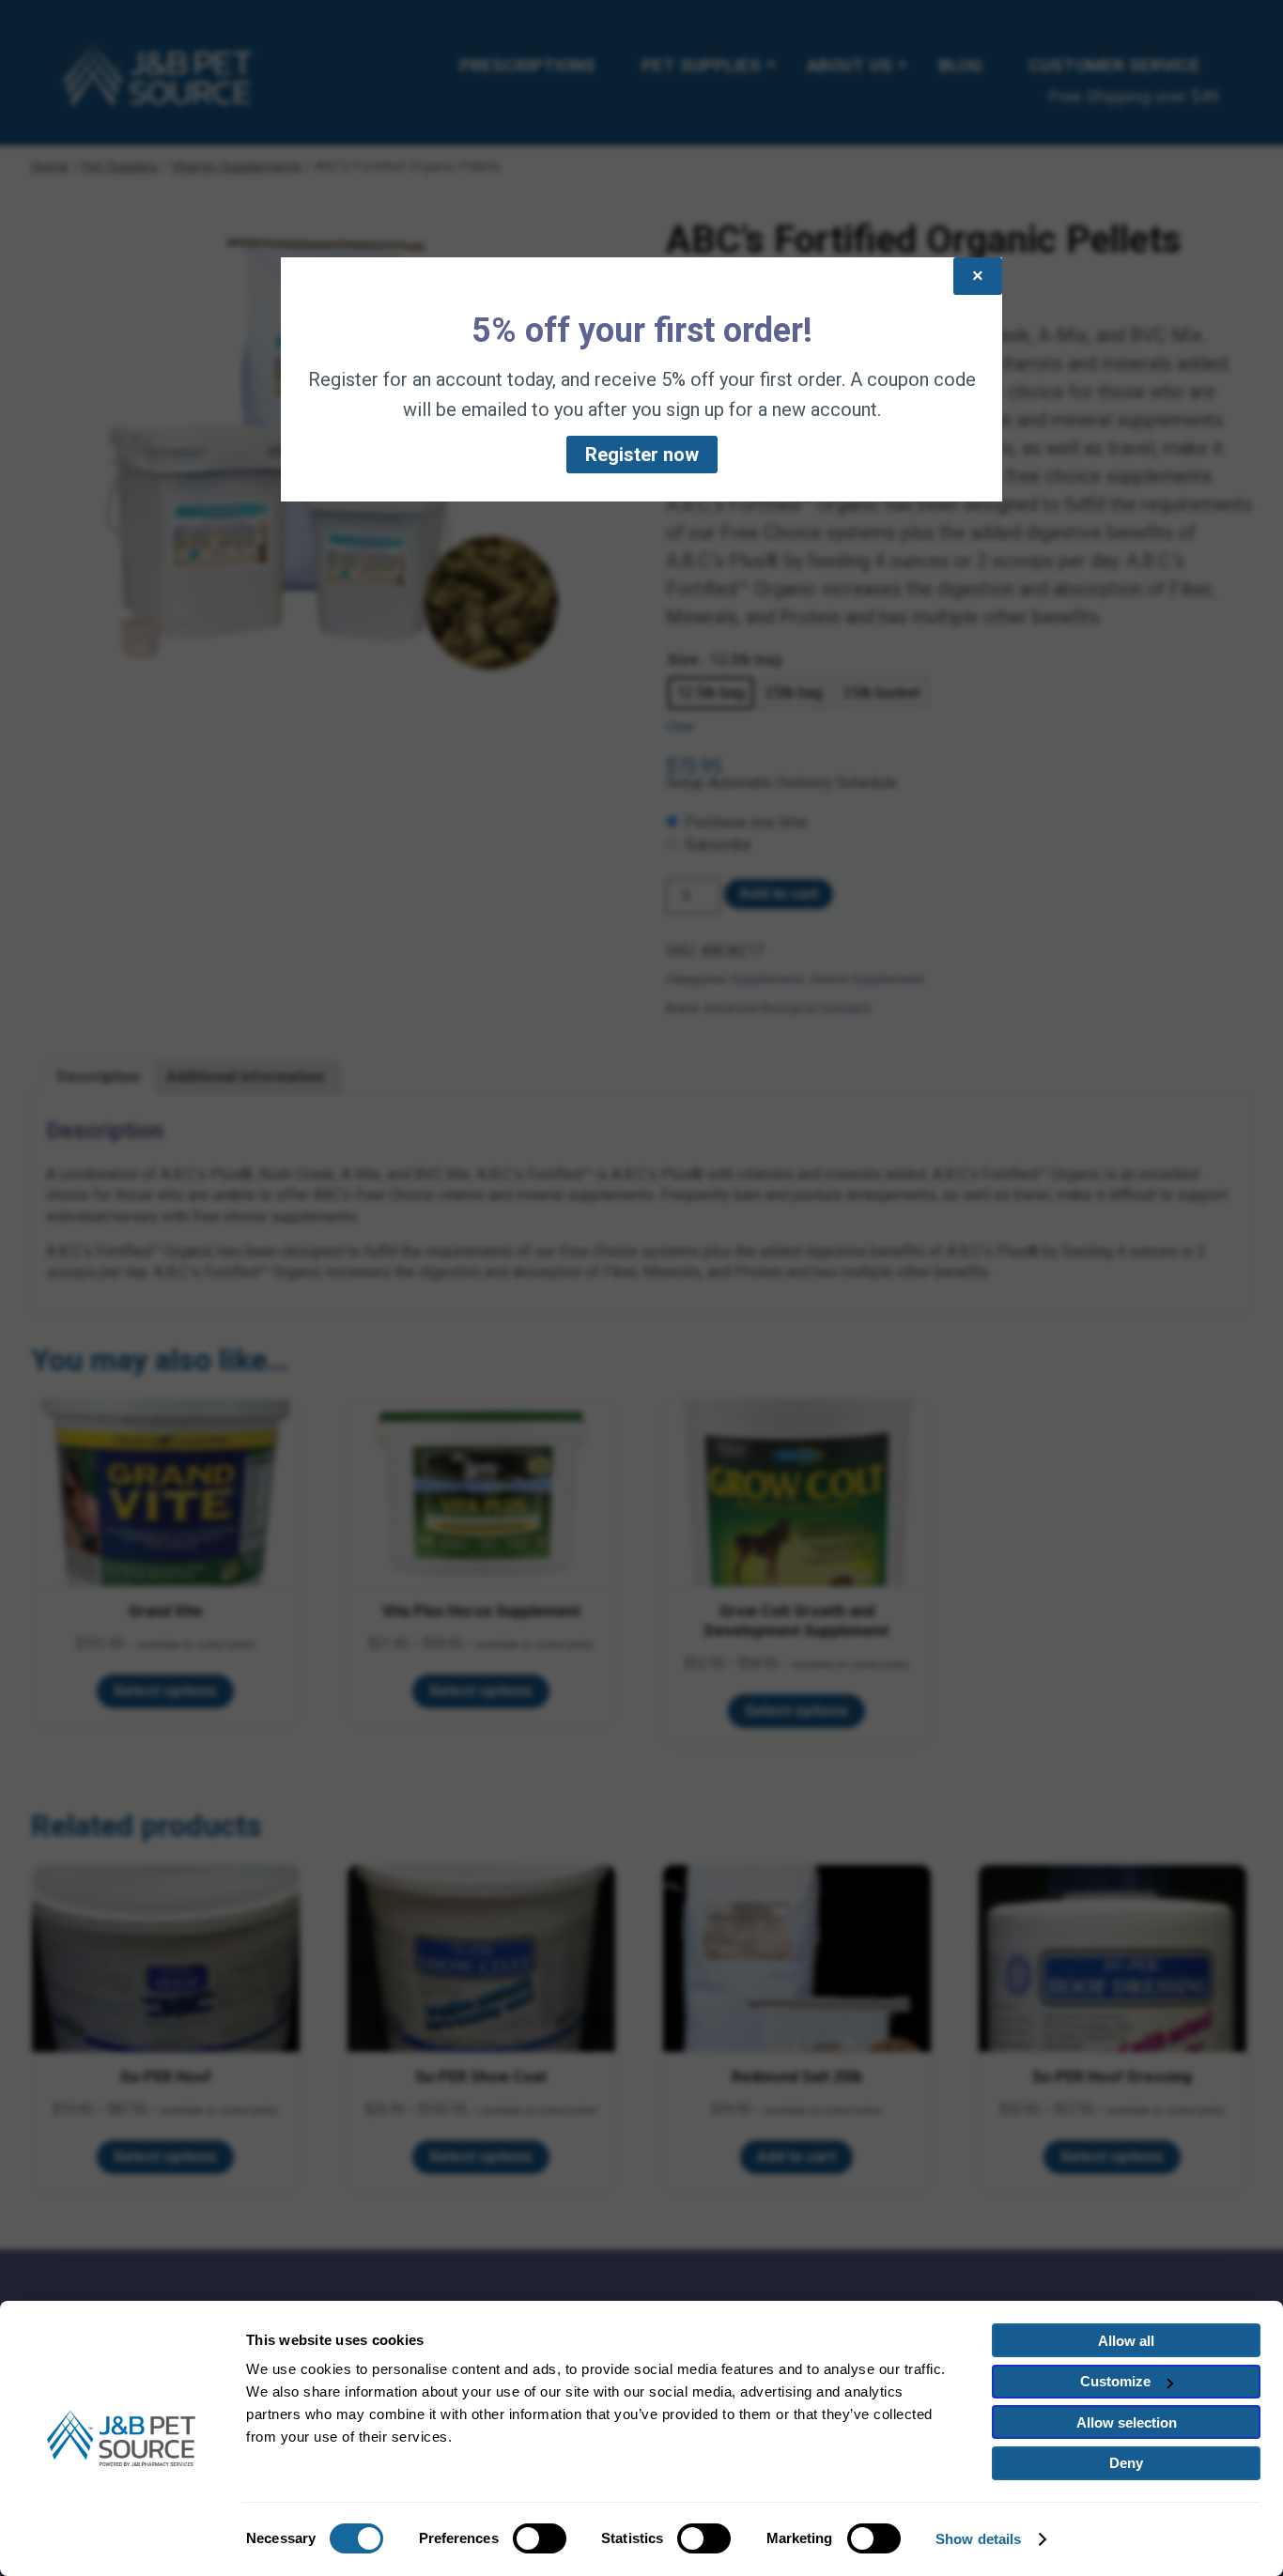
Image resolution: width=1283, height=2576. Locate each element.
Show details (978, 2539)
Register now (642, 455)
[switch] (540, 2538)
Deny (1126, 2463)
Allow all (1126, 2341)
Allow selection (1127, 2422)
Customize (1115, 2381)
